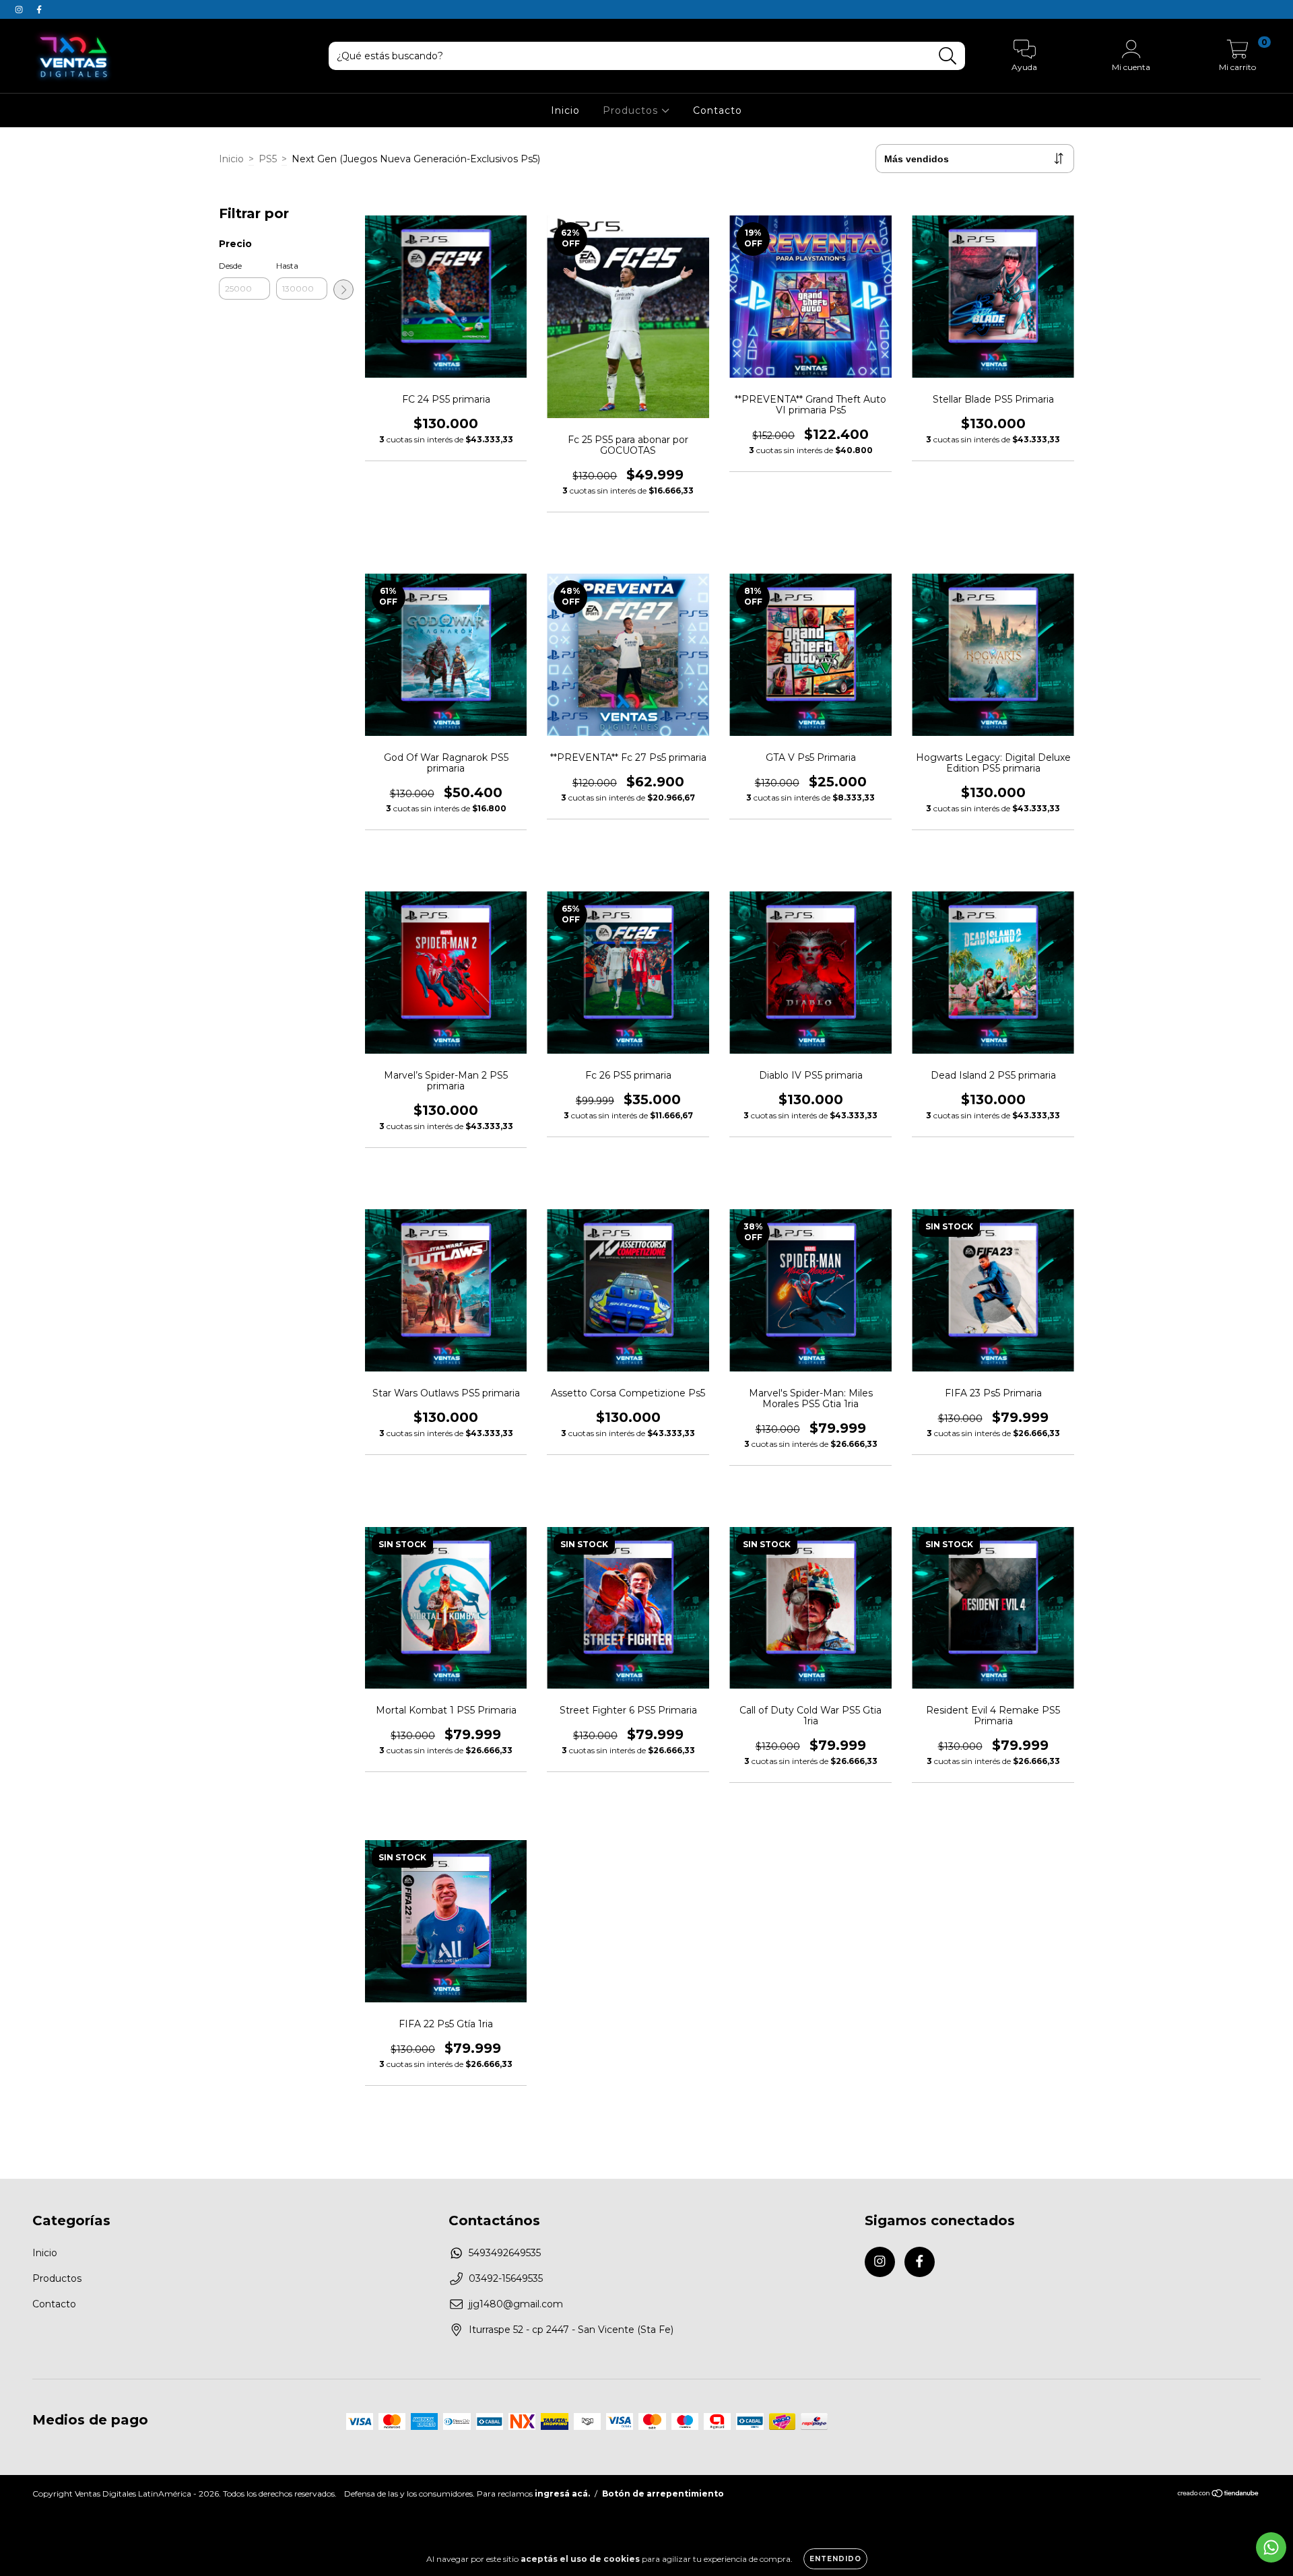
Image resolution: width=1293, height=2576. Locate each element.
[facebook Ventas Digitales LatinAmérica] (39, 9)
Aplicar (343, 290)
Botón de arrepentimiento (663, 2494)
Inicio (565, 110)
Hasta (287, 266)
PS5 (268, 159)
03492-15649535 (506, 2278)
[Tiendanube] (1219, 2495)
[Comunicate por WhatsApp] (1271, 2547)
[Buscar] (948, 56)
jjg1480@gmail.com (516, 2304)
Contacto (718, 110)
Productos (632, 110)
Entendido (835, 2559)
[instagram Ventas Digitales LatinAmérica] (20, 9)
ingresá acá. (562, 2494)
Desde (230, 266)
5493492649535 (505, 2253)
